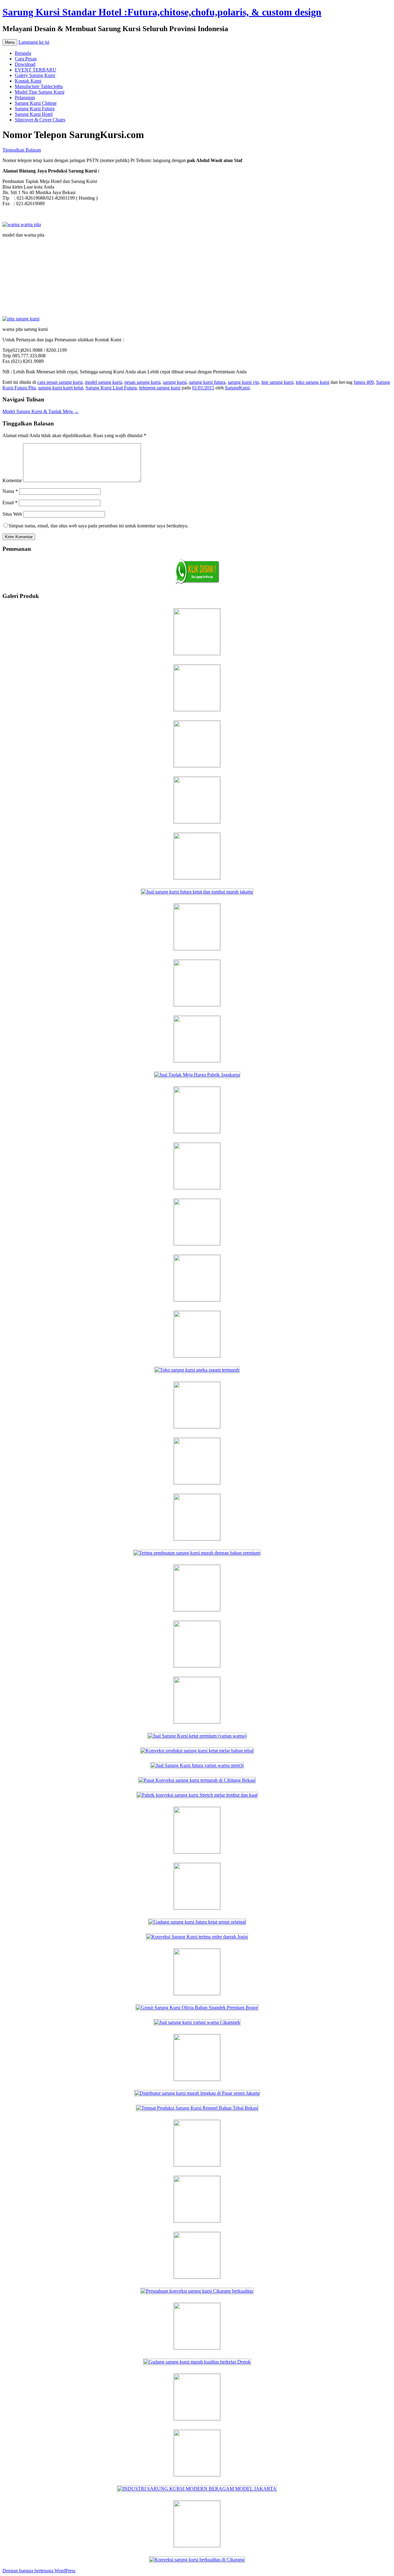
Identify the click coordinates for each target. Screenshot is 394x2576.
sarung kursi (175, 382)
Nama (10, 491)
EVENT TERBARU (36, 70)
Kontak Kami (28, 81)
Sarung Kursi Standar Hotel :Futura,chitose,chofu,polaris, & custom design (162, 12)
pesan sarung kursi (142, 382)
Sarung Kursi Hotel (34, 114)
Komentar (12, 480)
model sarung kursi (103, 382)
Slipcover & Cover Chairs (40, 120)
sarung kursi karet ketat (61, 388)
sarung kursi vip (243, 382)
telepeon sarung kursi (160, 388)
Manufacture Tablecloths (39, 86)
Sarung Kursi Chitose (36, 103)
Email (10, 503)
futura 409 (364, 382)
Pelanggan (25, 98)
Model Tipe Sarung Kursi (40, 92)
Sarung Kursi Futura (35, 109)
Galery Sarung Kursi (35, 75)
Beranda (23, 53)
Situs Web (12, 514)
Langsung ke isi (34, 42)
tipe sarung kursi (277, 382)
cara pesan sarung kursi (60, 382)
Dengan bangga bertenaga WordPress (39, 2571)
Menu (10, 42)
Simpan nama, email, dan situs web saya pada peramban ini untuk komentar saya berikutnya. (98, 526)
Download (25, 64)
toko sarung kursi (313, 382)
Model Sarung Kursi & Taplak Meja (41, 411)
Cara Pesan (26, 59)
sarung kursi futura (207, 382)
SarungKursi (237, 388)
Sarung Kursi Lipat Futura (111, 388)
